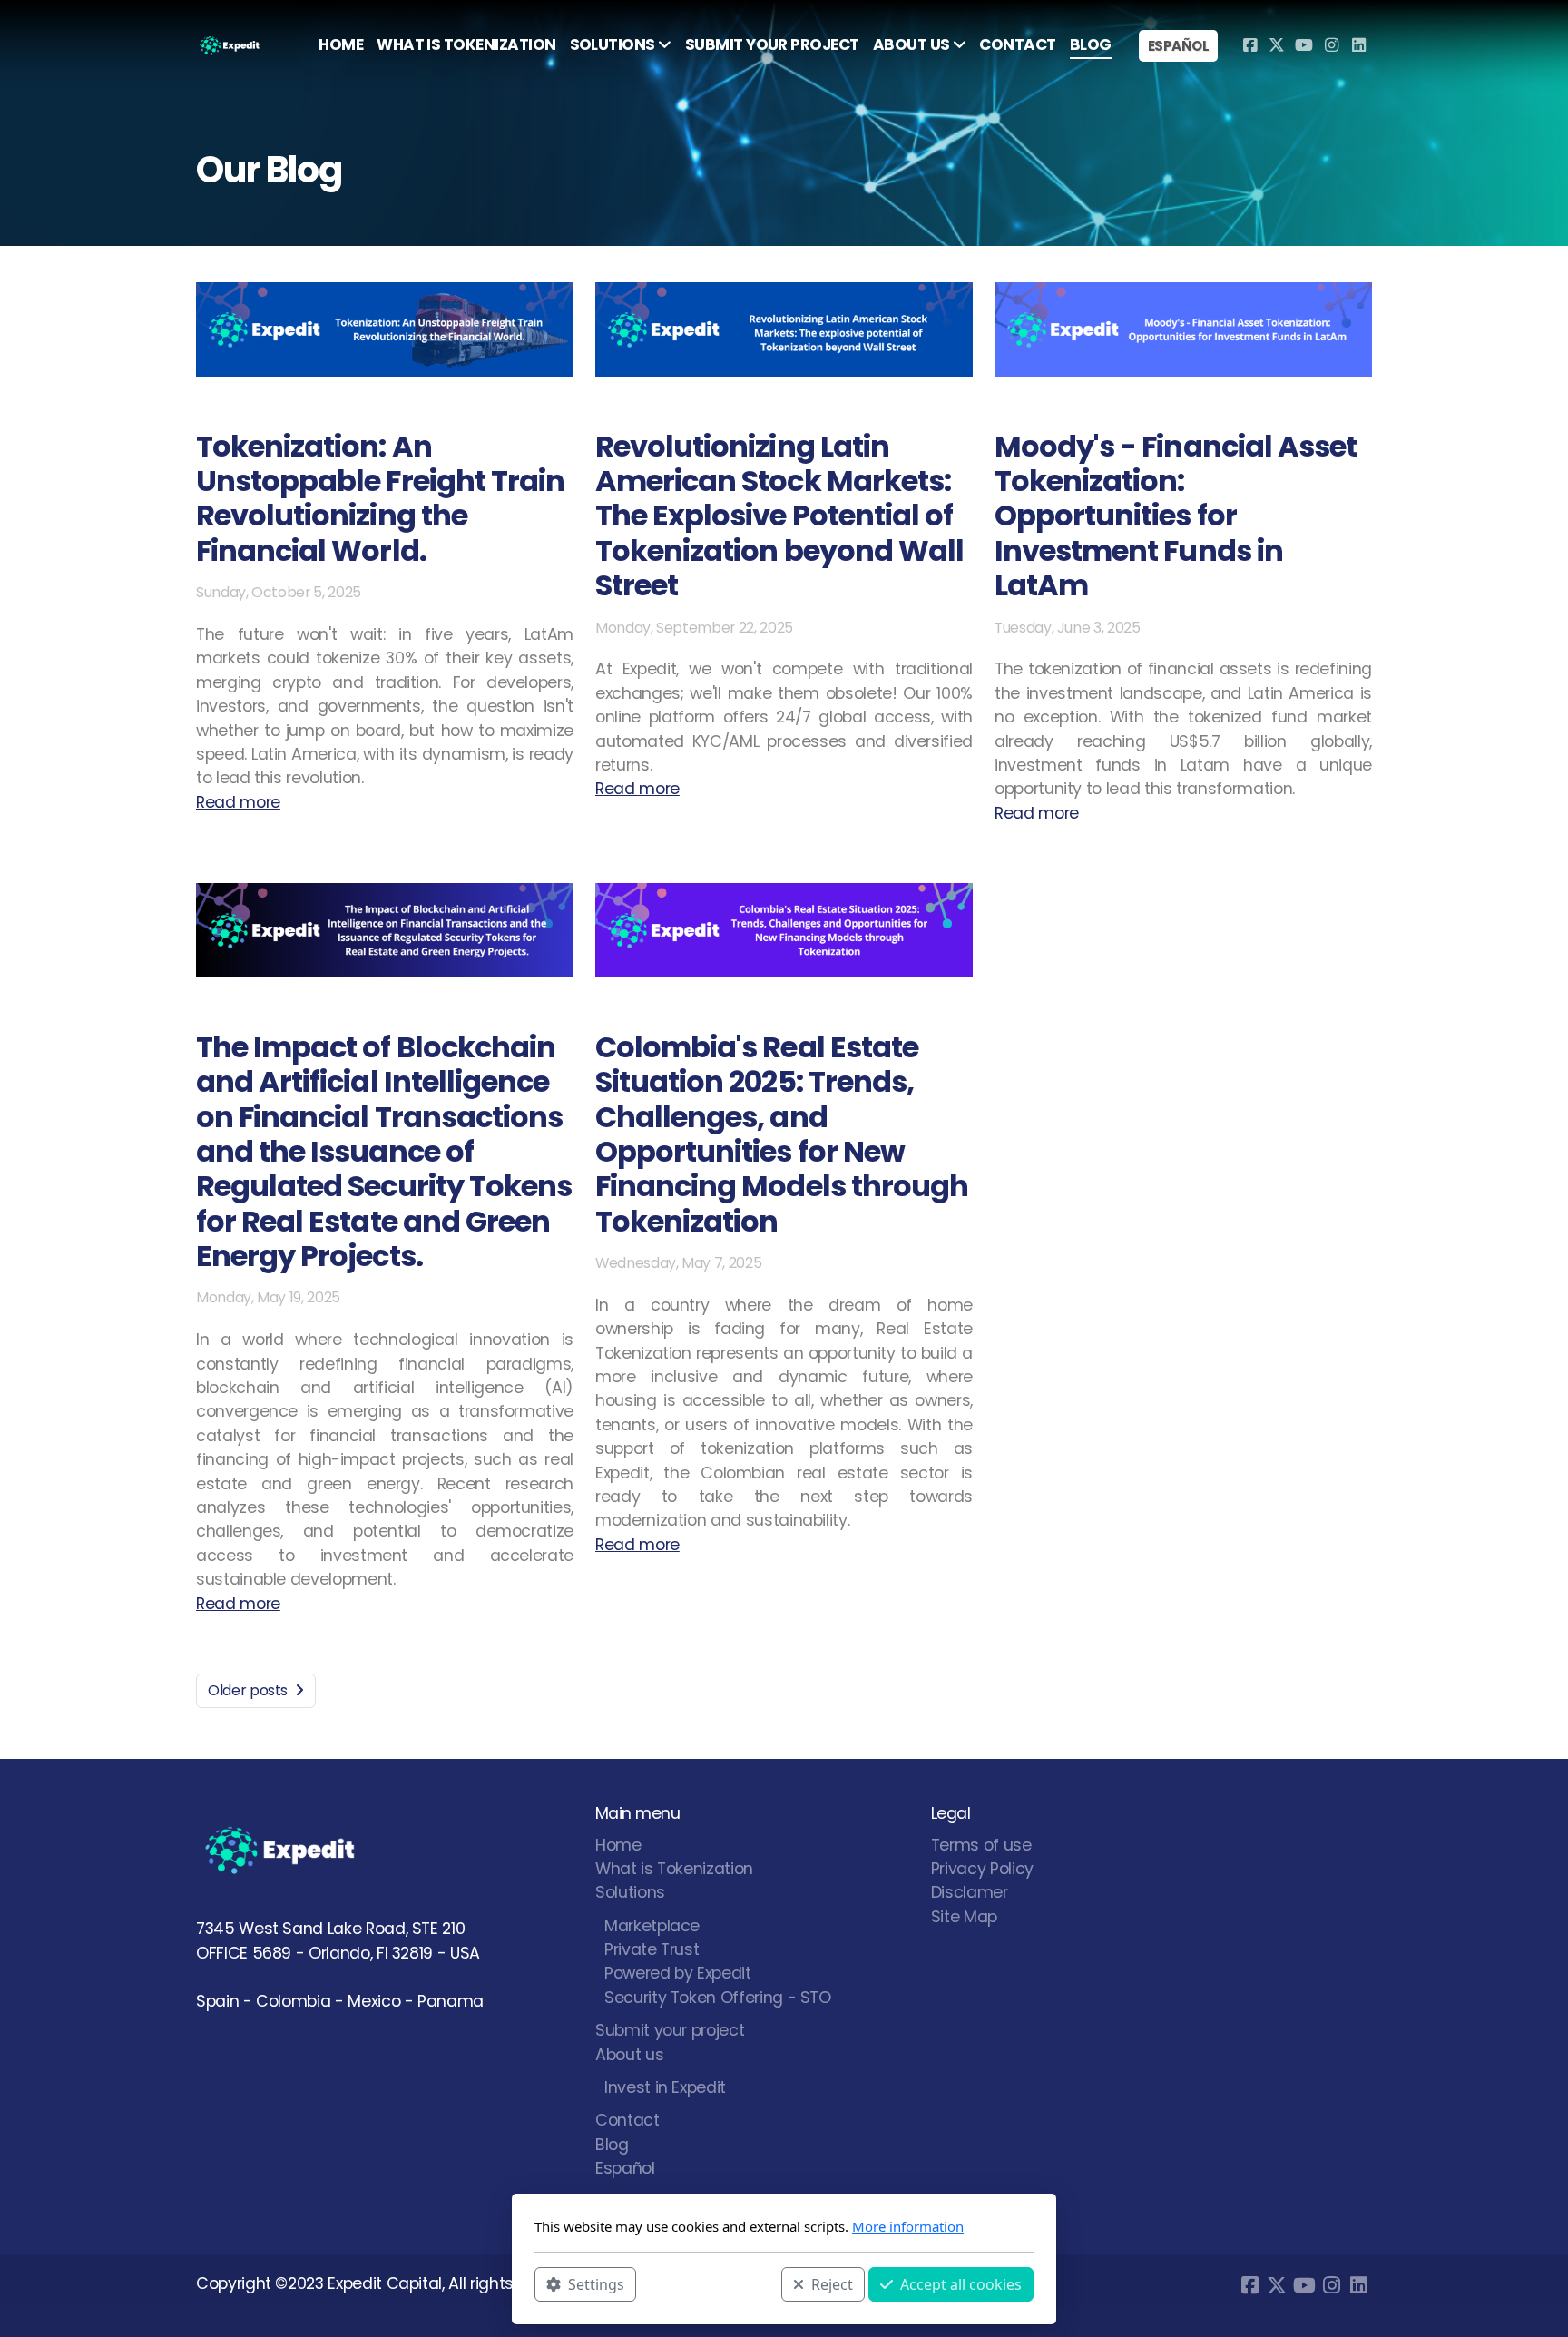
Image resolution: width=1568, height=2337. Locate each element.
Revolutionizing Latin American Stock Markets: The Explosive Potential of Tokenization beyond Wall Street (779, 516)
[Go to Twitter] (1277, 45)
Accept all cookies (961, 2283)
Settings (596, 2283)
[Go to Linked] (1358, 45)
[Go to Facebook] (1249, 45)
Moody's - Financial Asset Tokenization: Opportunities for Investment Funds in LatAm (1176, 516)
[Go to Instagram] (1331, 45)
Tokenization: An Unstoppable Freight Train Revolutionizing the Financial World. (380, 498)
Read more (238, 802)
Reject (832, 2283)
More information (908, 2226)
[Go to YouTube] (1304, 45)
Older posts (248, 1690)
